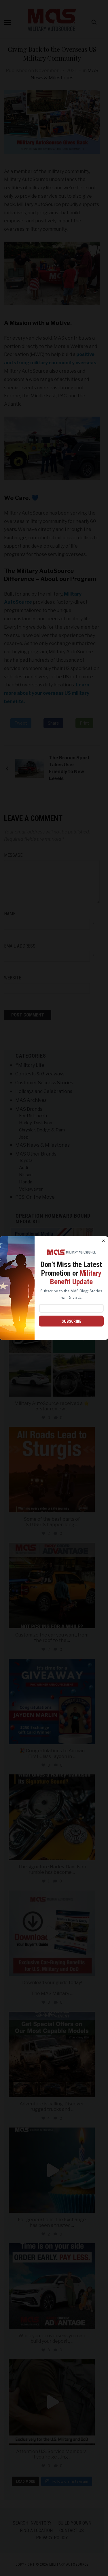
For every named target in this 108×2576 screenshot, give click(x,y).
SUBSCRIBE (71, 1321)
